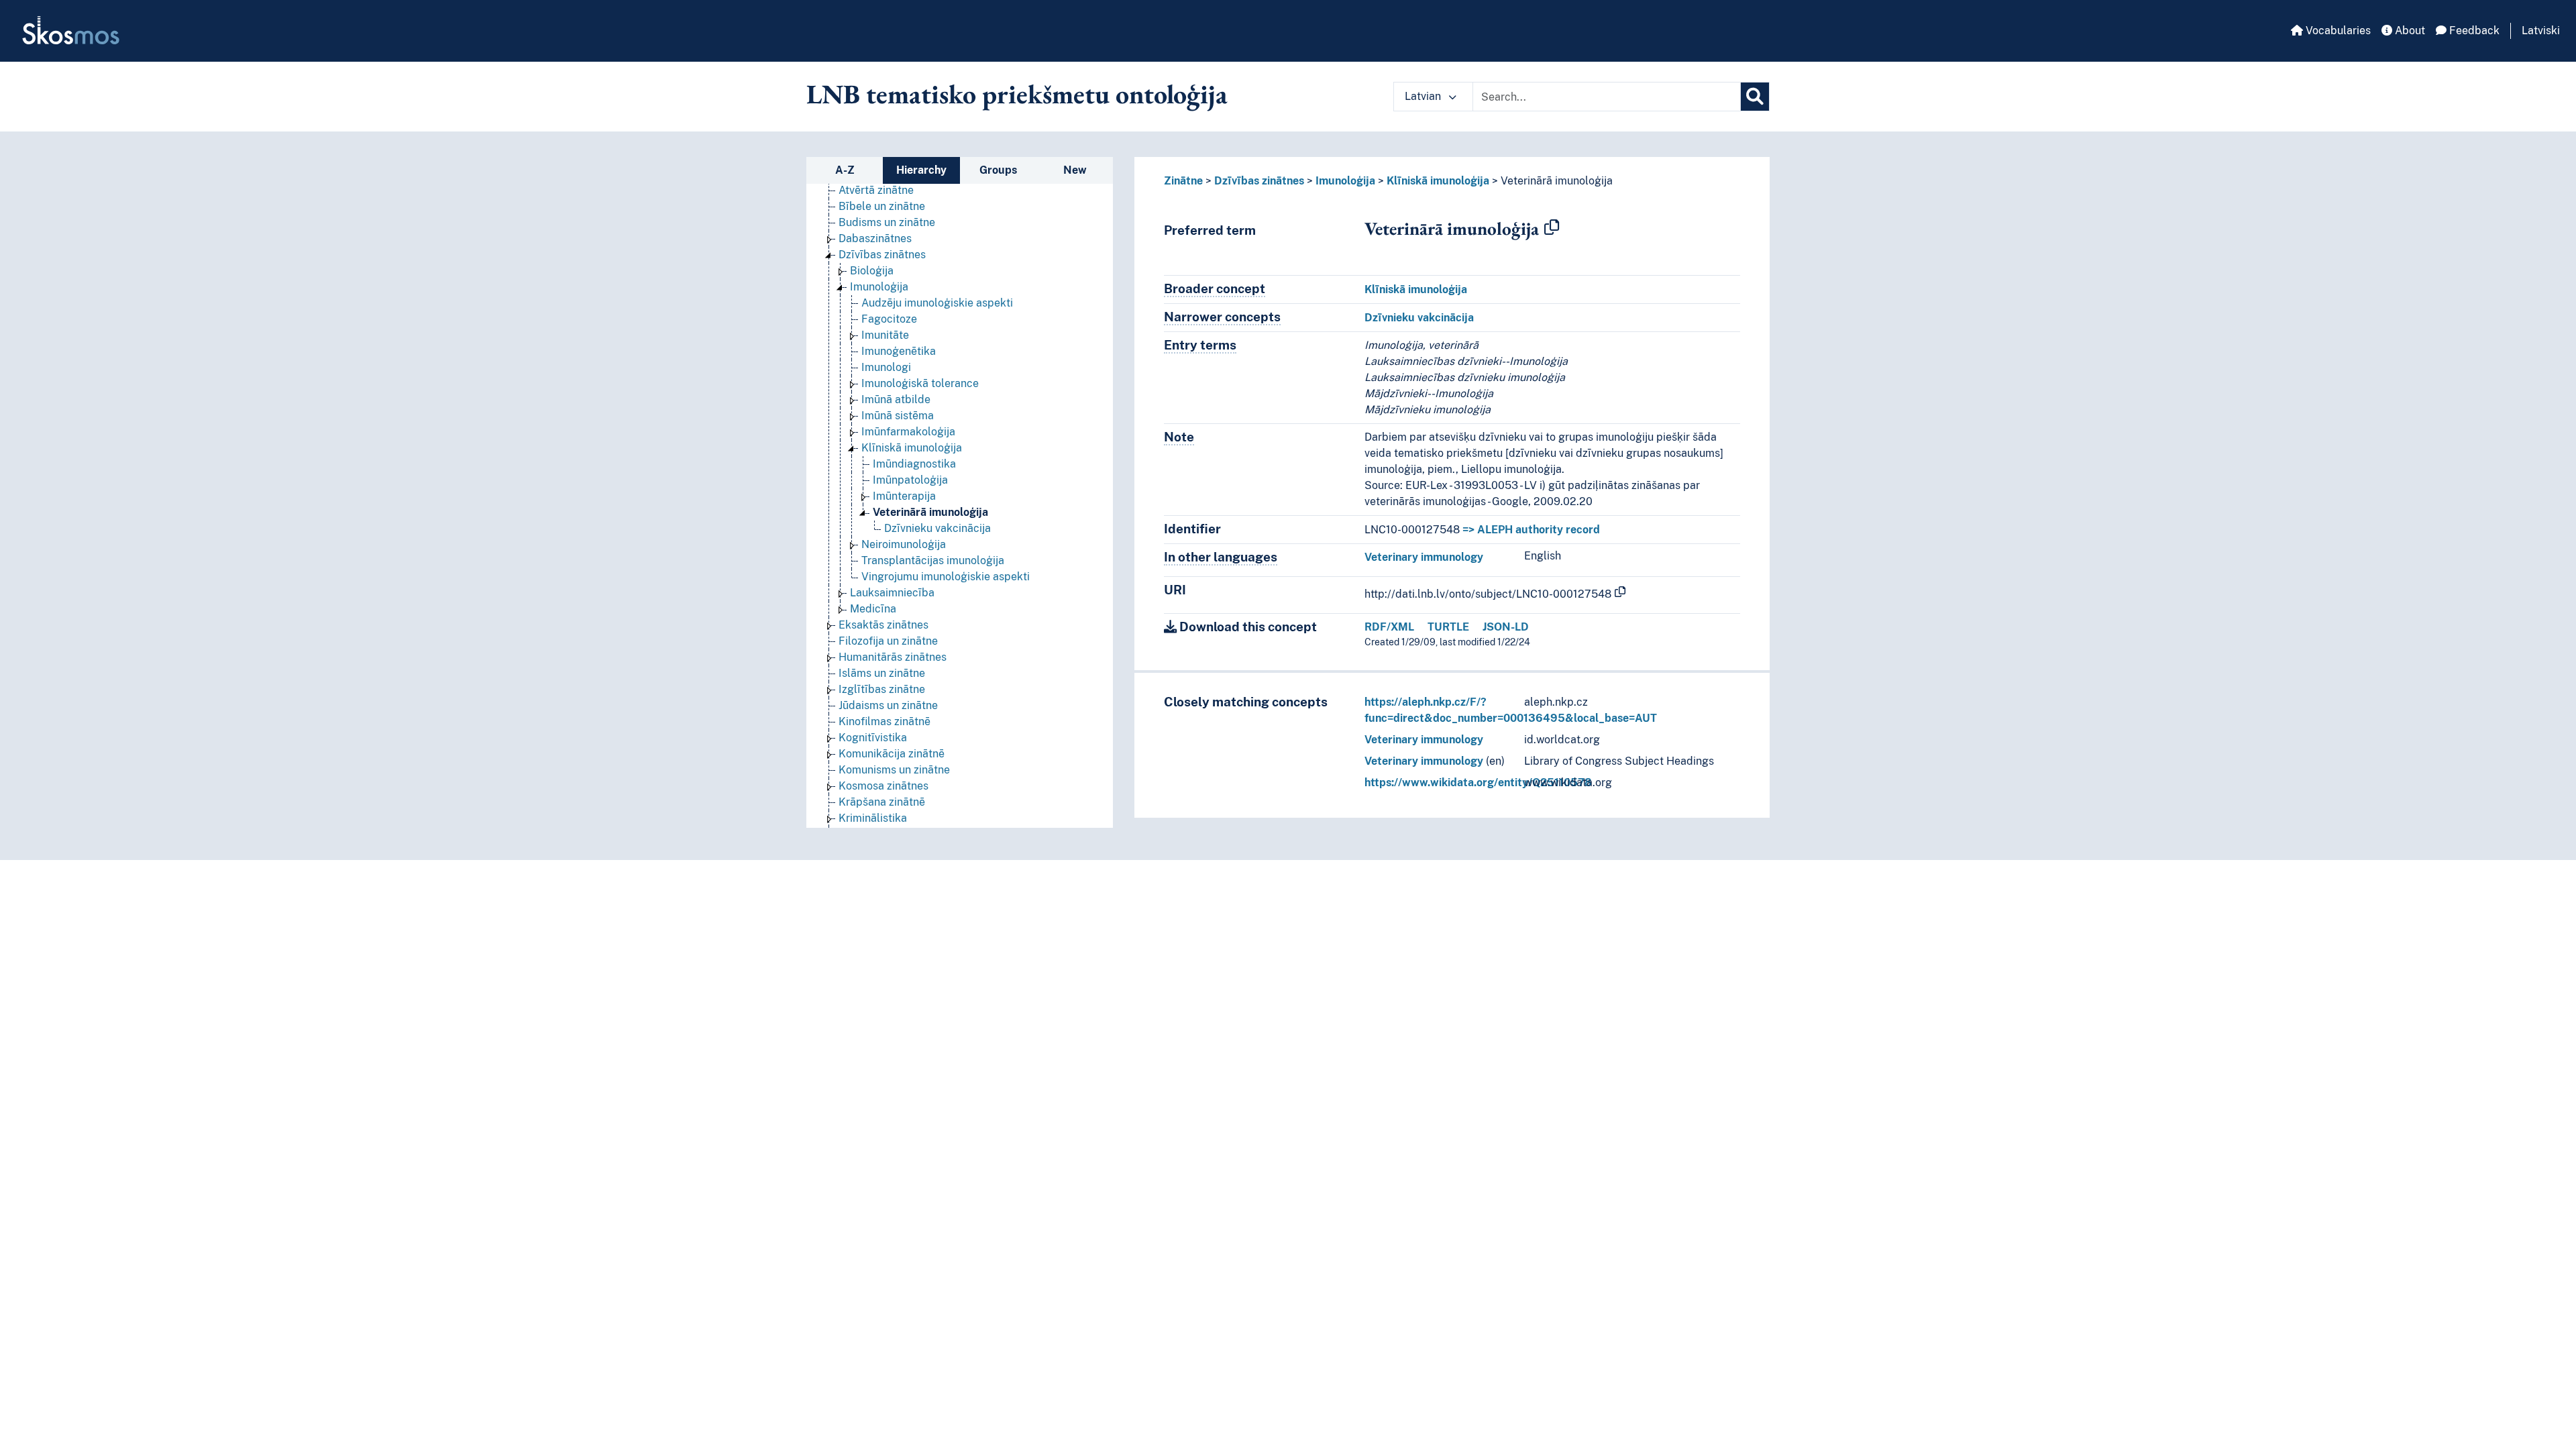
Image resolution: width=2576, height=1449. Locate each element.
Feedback (2473, 31)
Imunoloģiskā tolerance (920, 383)
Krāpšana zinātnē (882, 802)
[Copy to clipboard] (1552, 228)
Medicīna (873, 609)
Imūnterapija (904, 496)
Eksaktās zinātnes (883, 625)
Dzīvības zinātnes (882, 255)
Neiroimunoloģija (904, 544)
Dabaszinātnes (875, 238)
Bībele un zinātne (882, 206)
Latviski (2541, 31)
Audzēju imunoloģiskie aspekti (937, 303)
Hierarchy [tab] (921, 170)
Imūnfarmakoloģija (908, 432)
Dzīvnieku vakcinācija (937, 528)
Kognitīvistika (873, 738)
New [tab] (1075, 170)
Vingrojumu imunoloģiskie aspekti (946, 577)
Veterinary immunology (1424, 557)
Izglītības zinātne (882, 689)
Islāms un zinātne (882, 673)
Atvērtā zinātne (876, 190)
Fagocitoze (889, 319)
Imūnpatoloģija (910, 480)
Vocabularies (2337, 31)
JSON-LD (1506, 627)
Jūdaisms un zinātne (888, 705)
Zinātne (1183, 181)
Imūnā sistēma (898, 416)
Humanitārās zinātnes (893, 657)
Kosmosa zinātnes (883, 786)
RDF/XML (1389, 627)
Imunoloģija (879, 287)
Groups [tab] (998, 170)
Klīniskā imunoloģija (912, 448)
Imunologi (886, 367)
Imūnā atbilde (896, 399)
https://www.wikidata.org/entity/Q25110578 (1478, 783)
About (2409, 31)
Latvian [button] (1424, 96)
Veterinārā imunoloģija (930, 512)
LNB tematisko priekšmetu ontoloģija (1017, 94)
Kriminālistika (873, 818)
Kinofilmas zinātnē (884, 721)
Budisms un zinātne (887, 222)
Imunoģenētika (899, 351)
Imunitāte (885, 335)
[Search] (1755, 97)
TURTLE (1448, 627)
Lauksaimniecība (892, 593)
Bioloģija (872, 271)
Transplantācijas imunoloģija (933, 560)
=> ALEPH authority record (1531, 530)
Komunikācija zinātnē (892, 754)
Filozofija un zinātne (888, 641)
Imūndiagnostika (914, 464)
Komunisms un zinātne (894, 770)
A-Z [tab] (845, 170)
